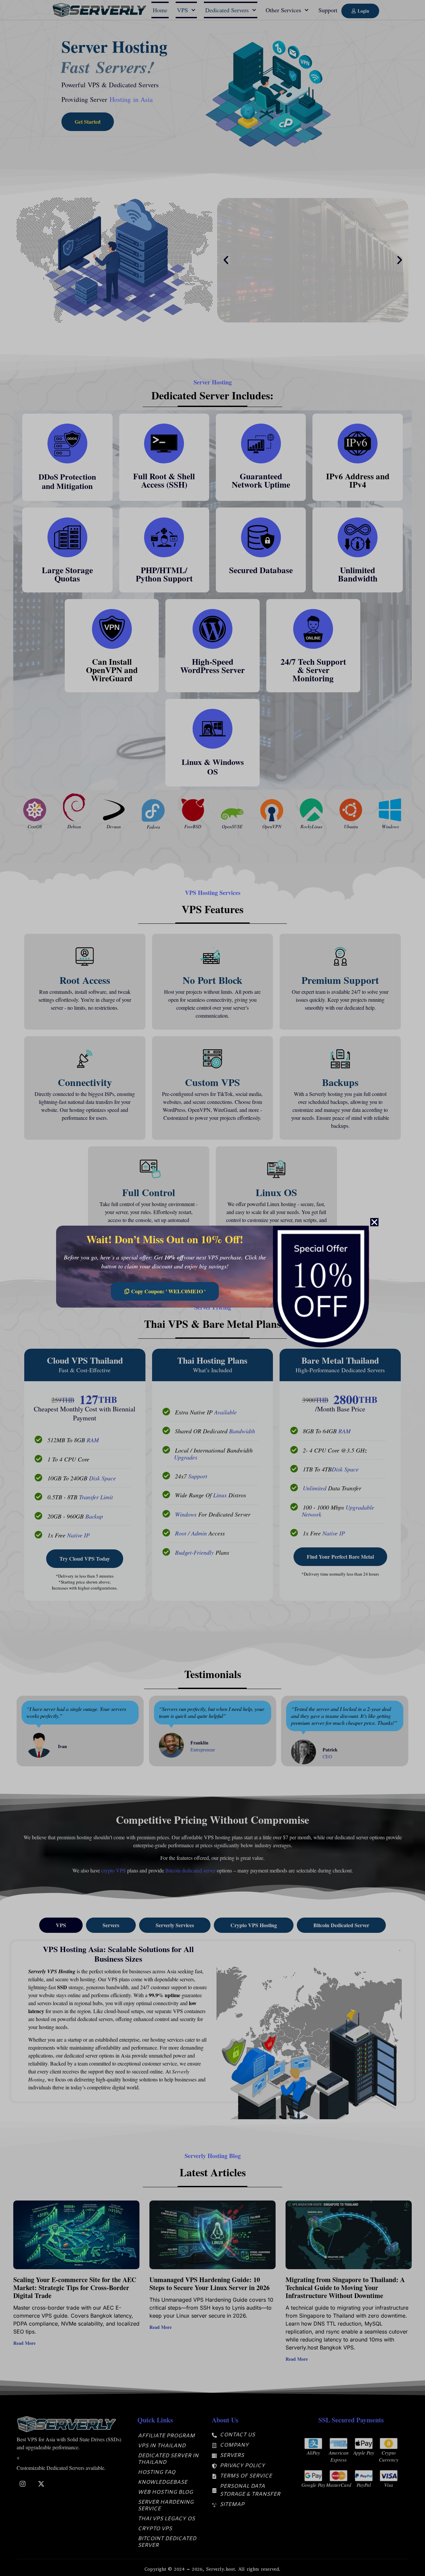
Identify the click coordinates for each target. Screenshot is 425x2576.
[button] (374, 1222)
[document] (212, 1288)
